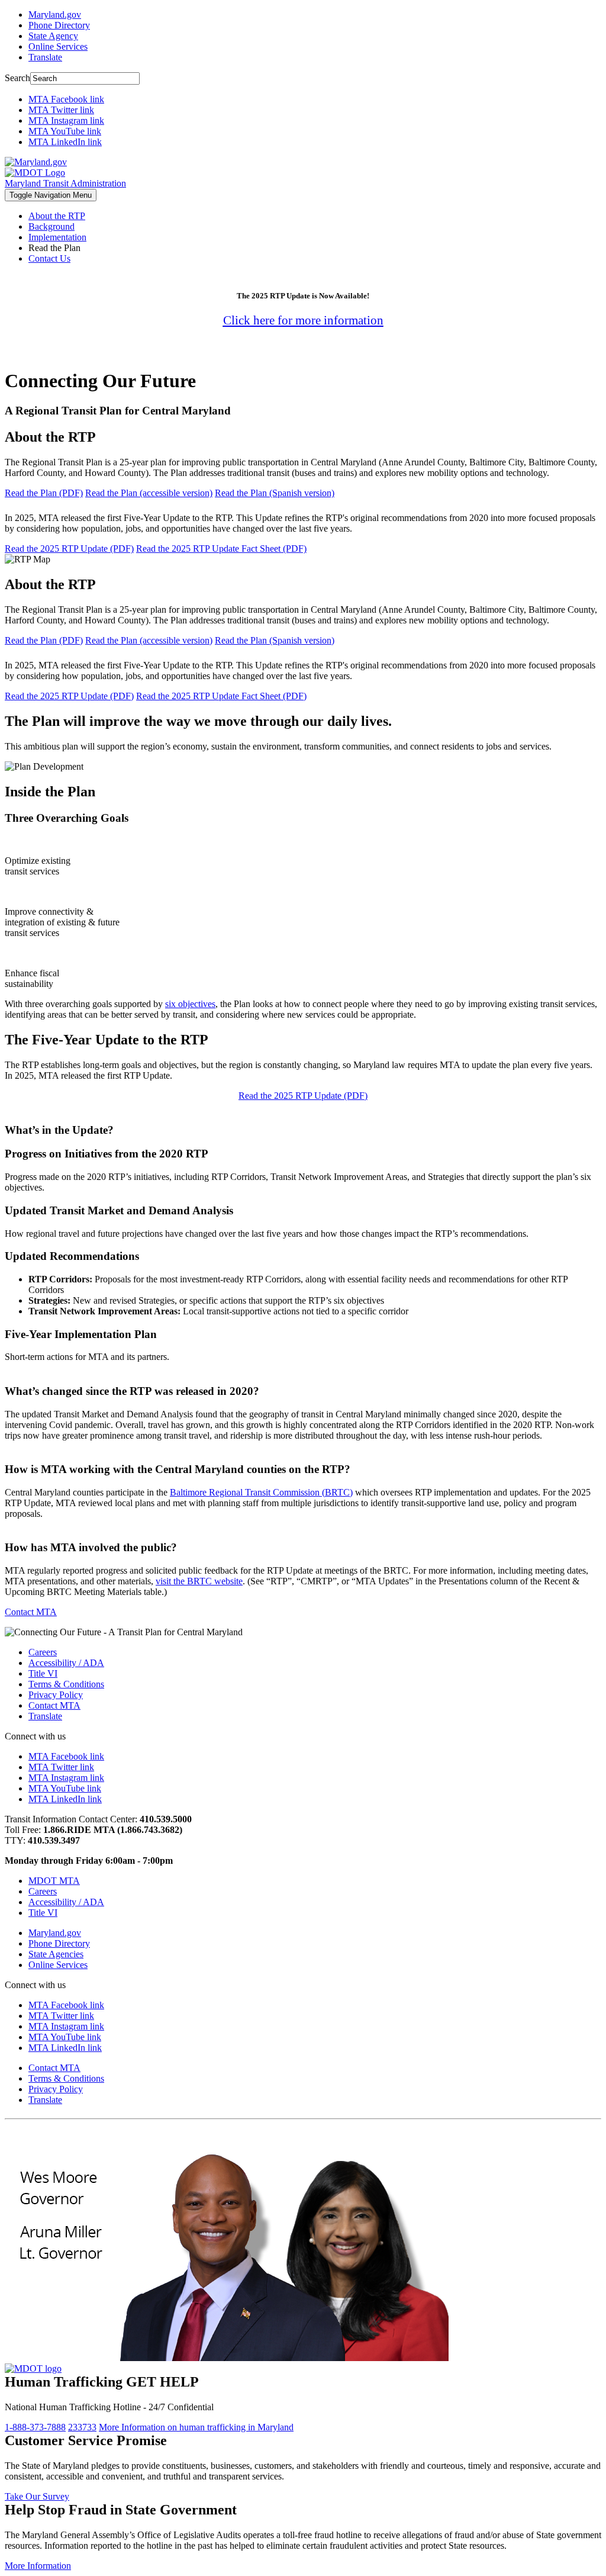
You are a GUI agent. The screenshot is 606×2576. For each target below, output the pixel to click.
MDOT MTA (54, 1881)
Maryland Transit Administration (65, 183)
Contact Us (49, 258)
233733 (82, 2427)
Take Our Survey (37, 2496)
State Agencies (56, 1954)
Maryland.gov (55, 15)
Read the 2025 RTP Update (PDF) (69, 549)
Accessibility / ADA (66, 1663)
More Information (196, 2427)
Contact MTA (31, 1612)
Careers (43, 1652)
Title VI (43, 1673)
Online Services (58, 46)
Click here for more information (303, 320)
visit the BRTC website (199, 1581)
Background (51, 226)
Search (17, 78)
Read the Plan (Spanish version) (275, 493)
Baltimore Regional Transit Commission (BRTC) (261, 1492)
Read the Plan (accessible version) (149, 493)
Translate (45, 57)
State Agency (53, 36)
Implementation (57, 237)
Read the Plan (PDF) (44, 493)
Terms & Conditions (66, 1684)
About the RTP (57, 216)
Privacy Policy (56, 1695)
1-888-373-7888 (35, 2427)
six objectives (190, 1004)
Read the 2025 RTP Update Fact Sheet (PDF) (221, 549)
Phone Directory (59, 25)
